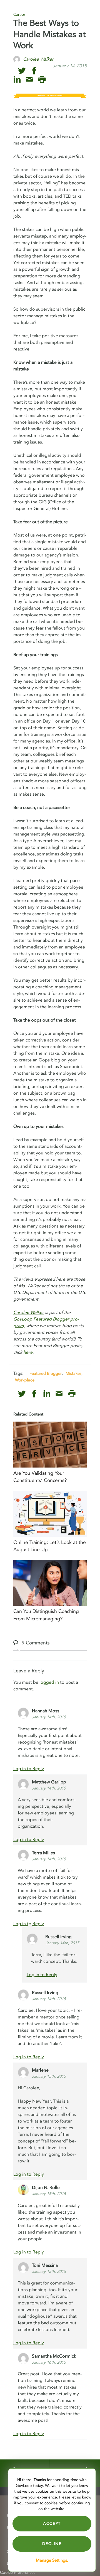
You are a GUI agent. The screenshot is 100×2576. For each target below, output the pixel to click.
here (28, 1352)
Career (19, 15)
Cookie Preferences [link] (18, 2573)
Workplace (25, 1380)
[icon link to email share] (29, 80)
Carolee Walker (29, 1313)
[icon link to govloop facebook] (34, 71)
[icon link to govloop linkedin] (17, 80)
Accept (52, 2524)
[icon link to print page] (42, 80)
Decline (52, 2544)
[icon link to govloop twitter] (22, 71)
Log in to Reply (29, 1769)
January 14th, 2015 (49, 1717)
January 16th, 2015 (49, 2362)
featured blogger (46, 1373)
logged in (49, 1682)
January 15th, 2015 (49, 2076)
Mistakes (73, 1373)
